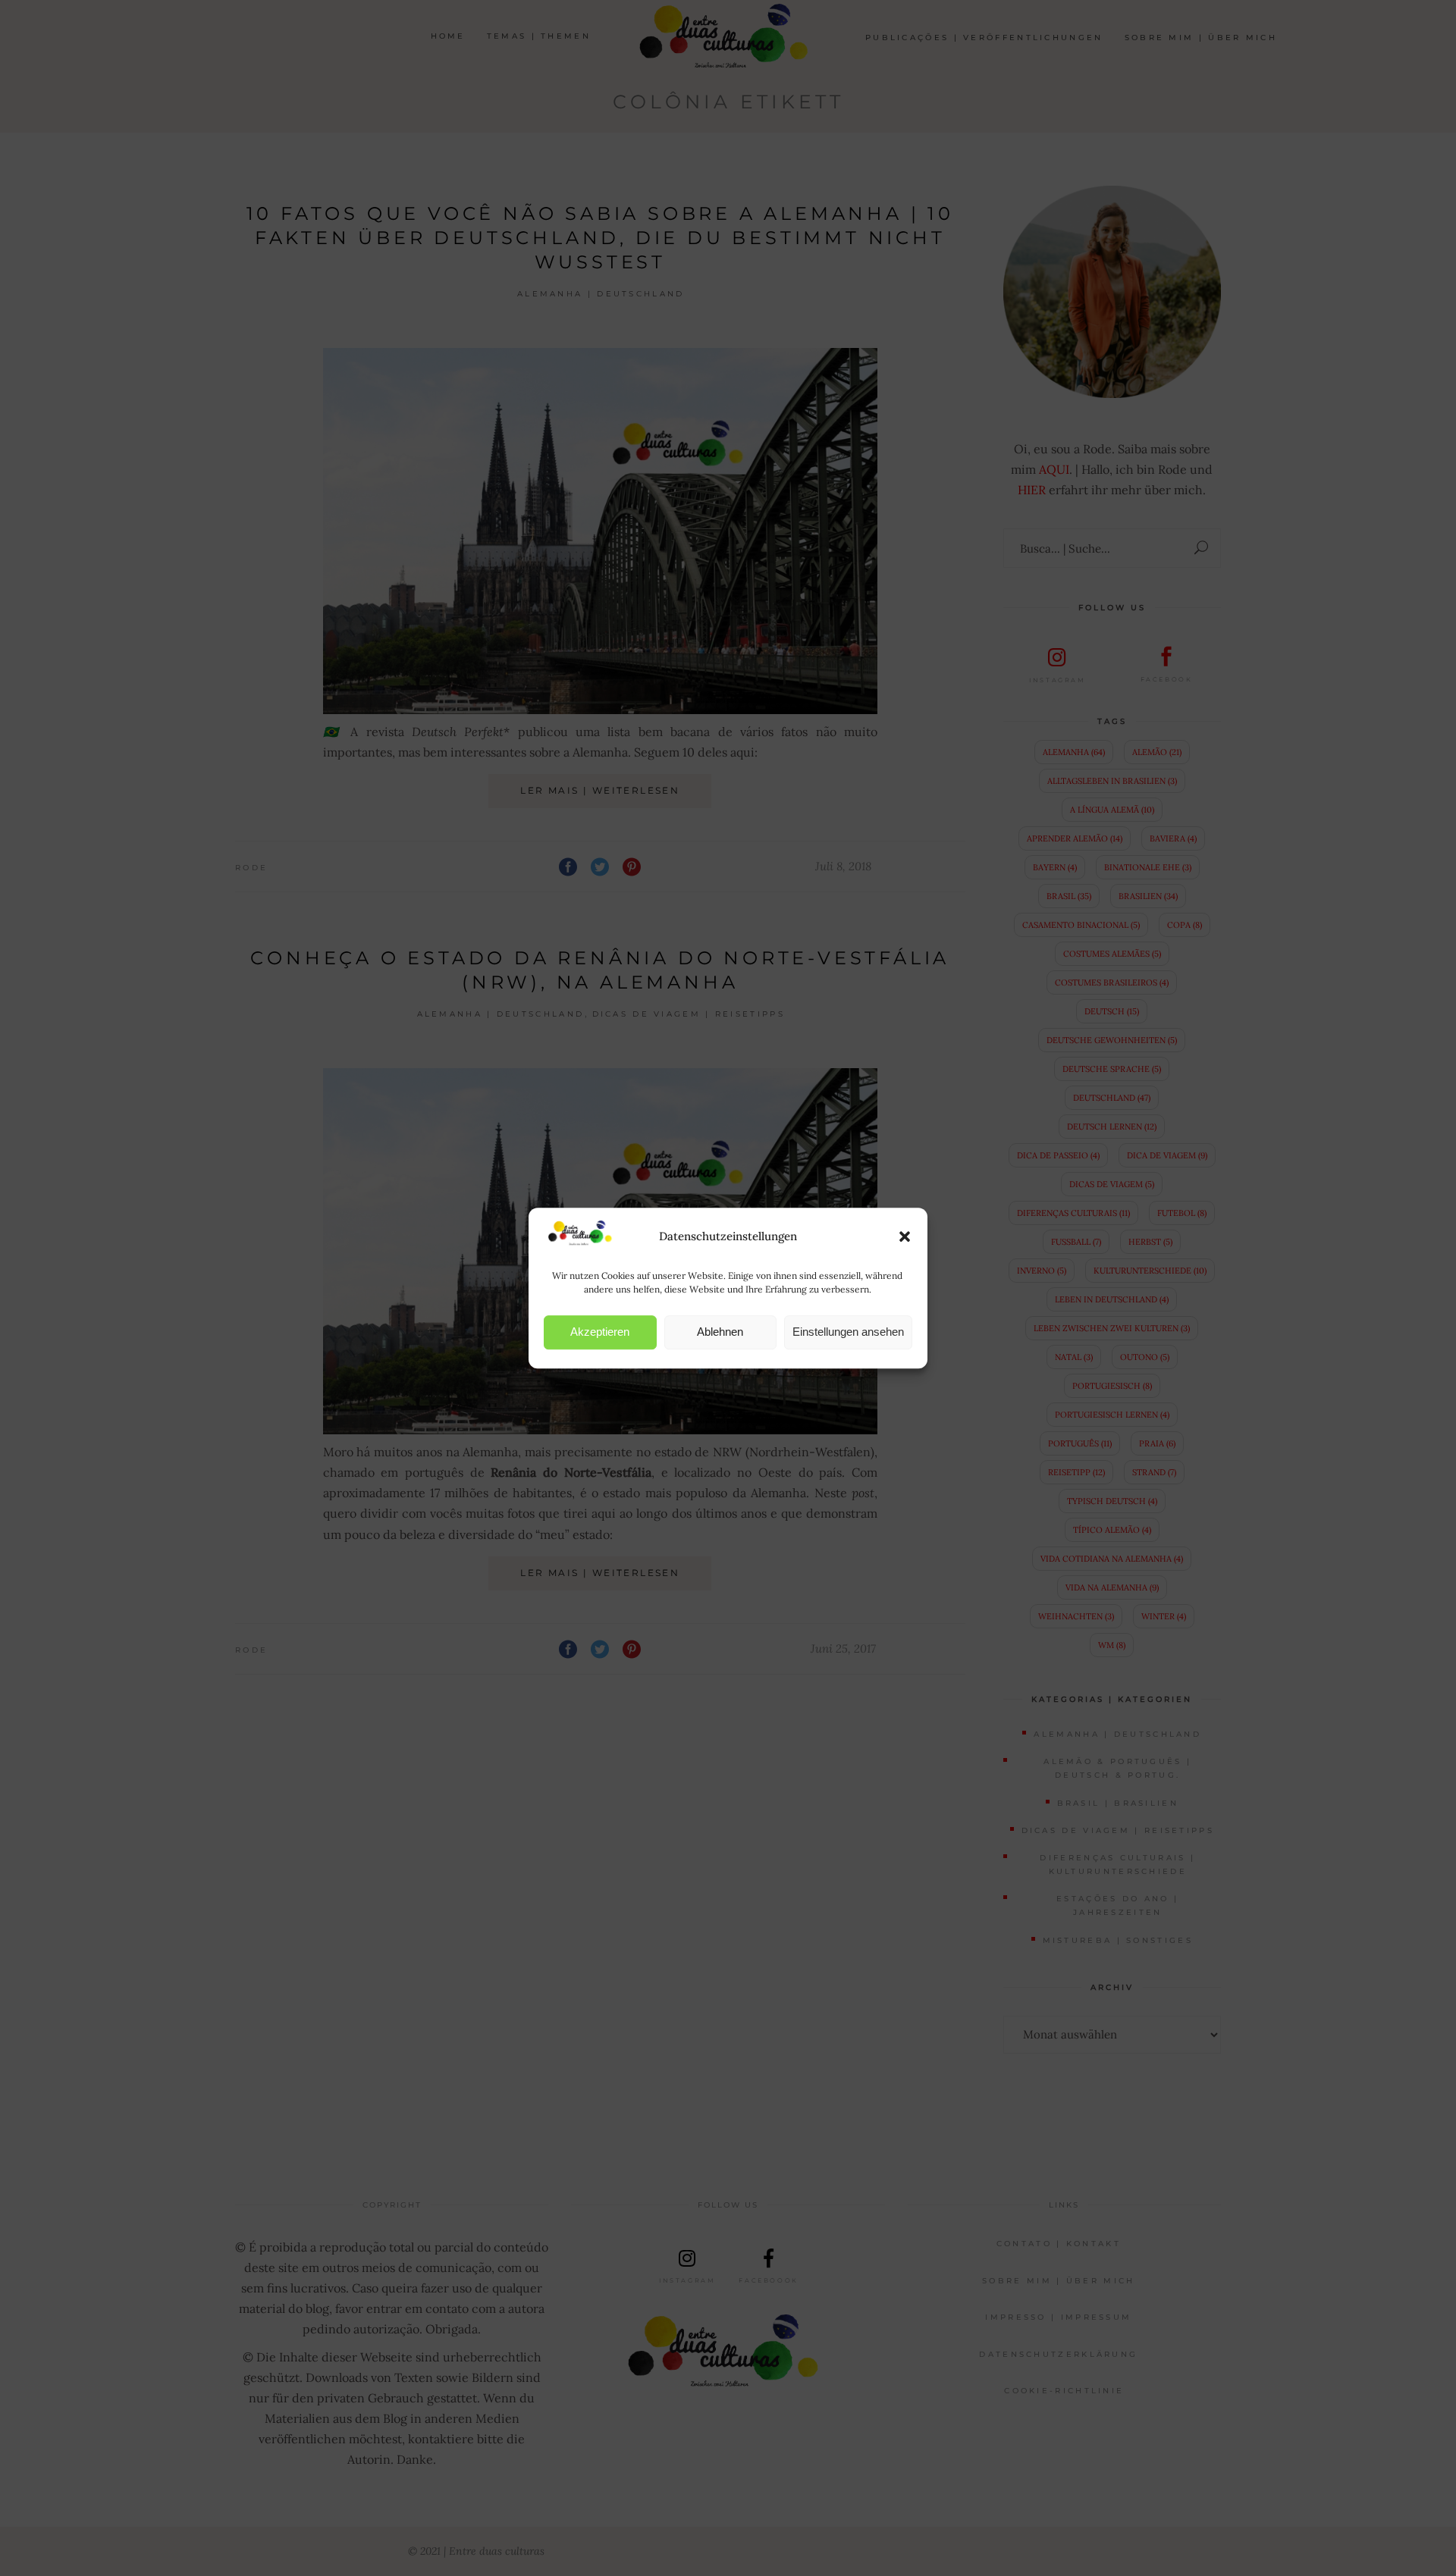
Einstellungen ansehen (848, 1332)
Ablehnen (720, 1332)
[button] (905, 1236)
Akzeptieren (600, 1332)
